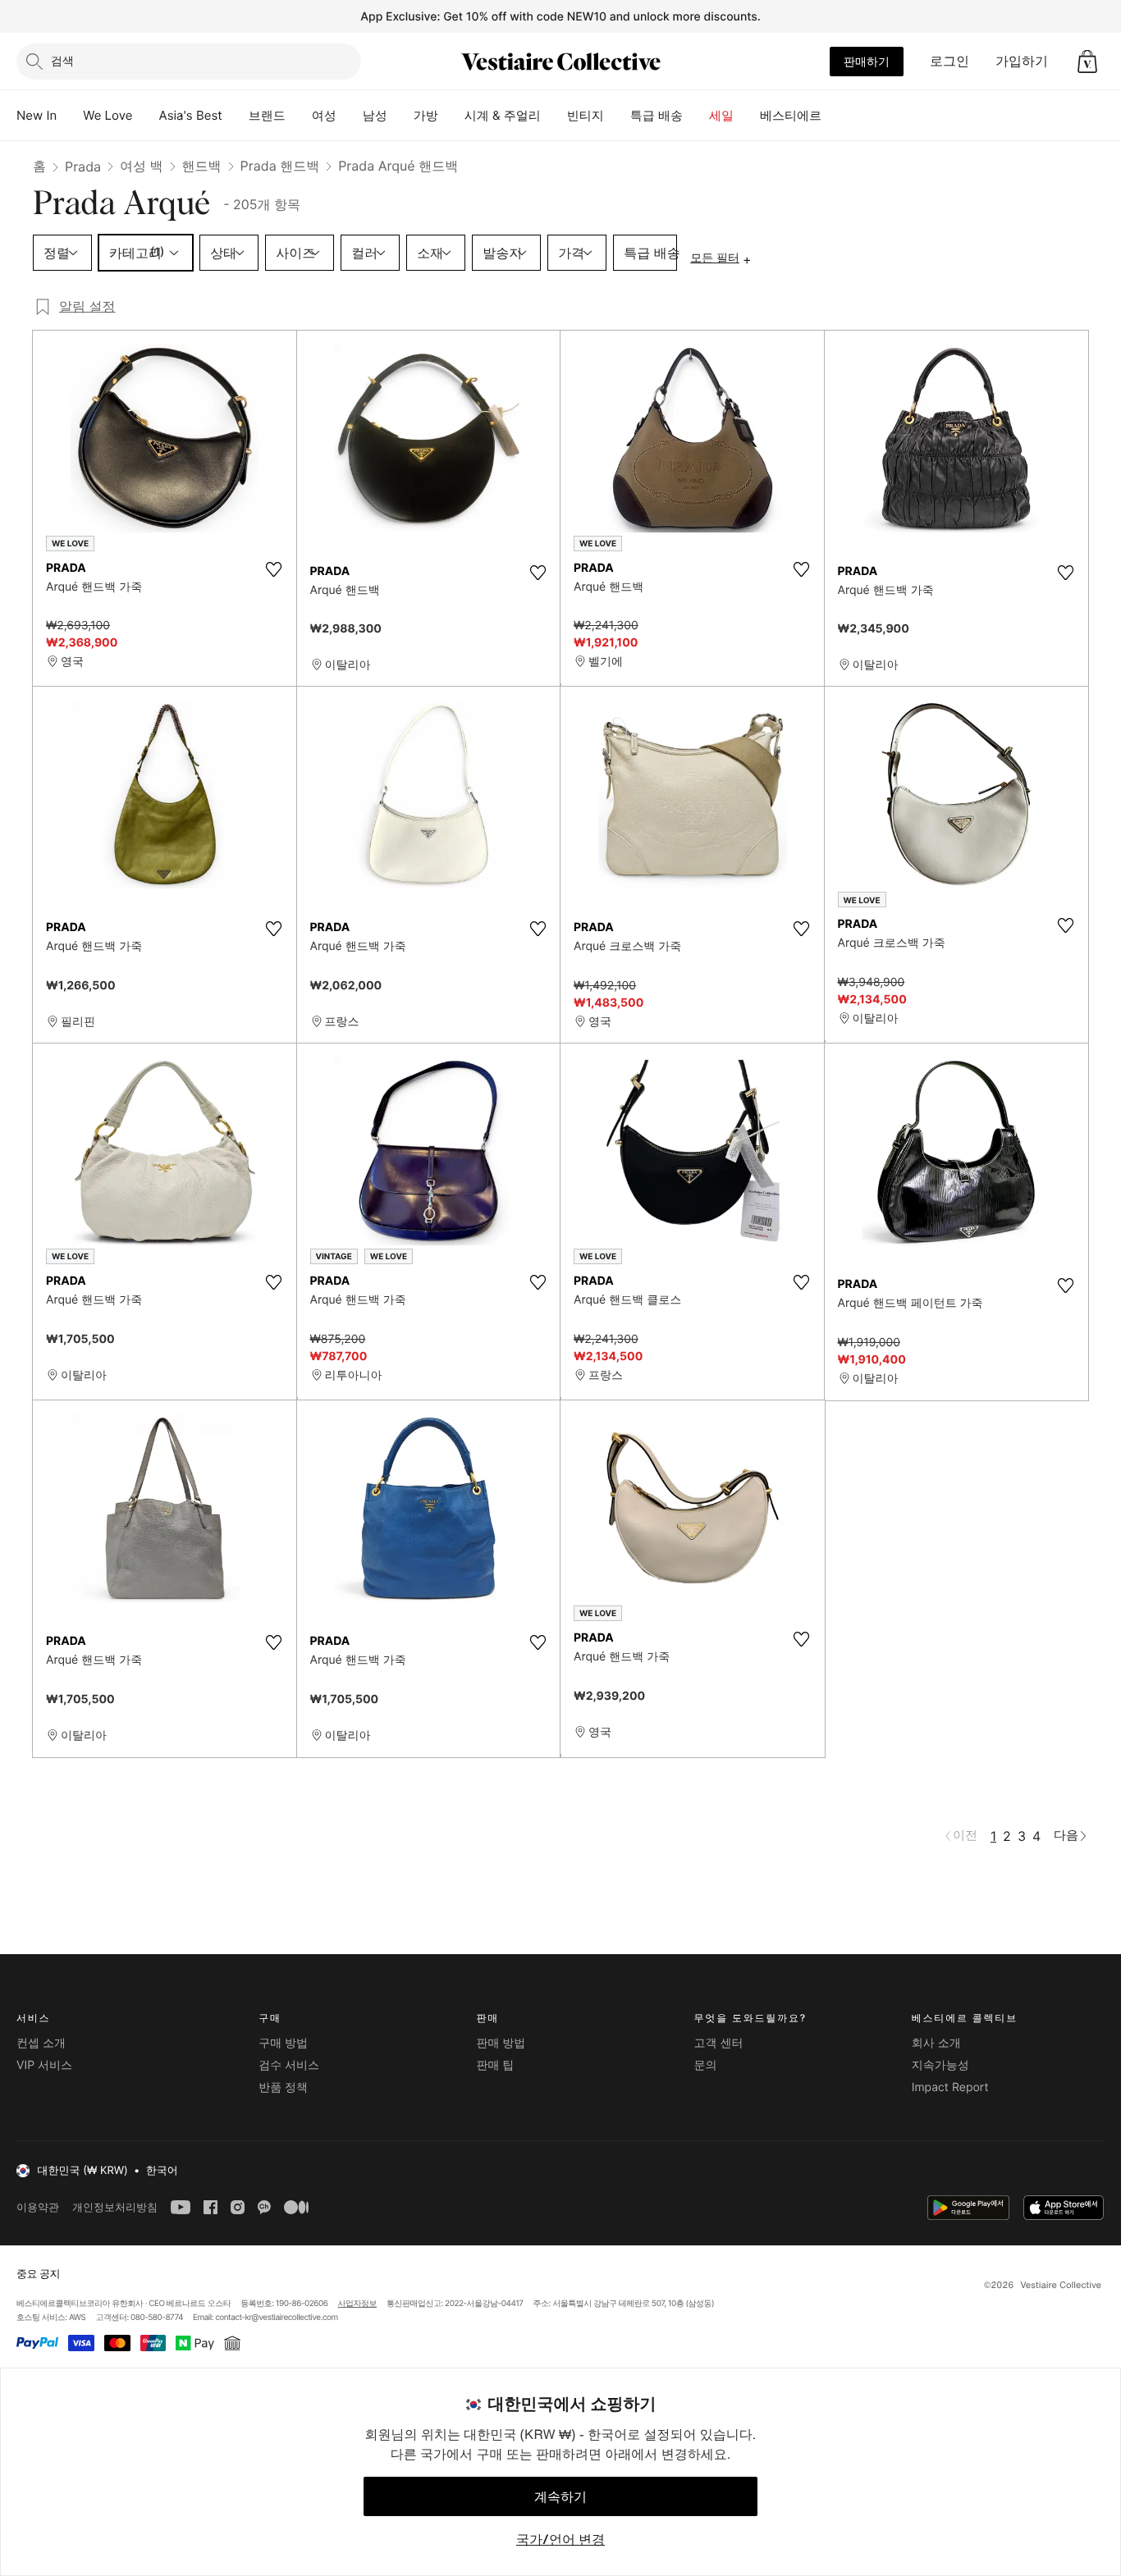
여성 (324, 115)
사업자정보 (358, 2304)
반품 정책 (283, 2087)
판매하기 (867, 61)
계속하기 (560, 2496)
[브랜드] (299, 116)
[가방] (451, 116)
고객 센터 (719, 2043)
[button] (1087, 62)
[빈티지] (617, 116)
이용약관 (38, 2207)
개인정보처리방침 (115, 2207)
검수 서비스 (289, 2065)
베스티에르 (791, 115)
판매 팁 (495, 2065)
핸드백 (202, 166)
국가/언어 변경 (560, 2539)
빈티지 (586, 115)
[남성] (400, 116)
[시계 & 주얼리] (554, 116)
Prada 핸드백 (280, 166)
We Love (108, 115)
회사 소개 (936, 2043)
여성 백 (142, 166)
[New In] (70, 116)
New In (37, 115)
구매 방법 (283, 2043)
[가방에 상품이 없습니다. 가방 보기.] (1087, 62)
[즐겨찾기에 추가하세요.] (274, 569)
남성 (375, 115)
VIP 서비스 (44, 2065)
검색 (62, 60)
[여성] (350, 116)
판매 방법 (501, 2043)
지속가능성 (940, 2065)
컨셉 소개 (41, 2043)
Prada (83, 167)
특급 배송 (657, 115)
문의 (706, 2065)
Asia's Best (191, 115)
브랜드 (267, 115)
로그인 (949, 61)
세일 (721, 115)
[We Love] (146, 116)
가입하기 (1022, 61)
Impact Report (950, 2087)
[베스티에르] (835, 116)
